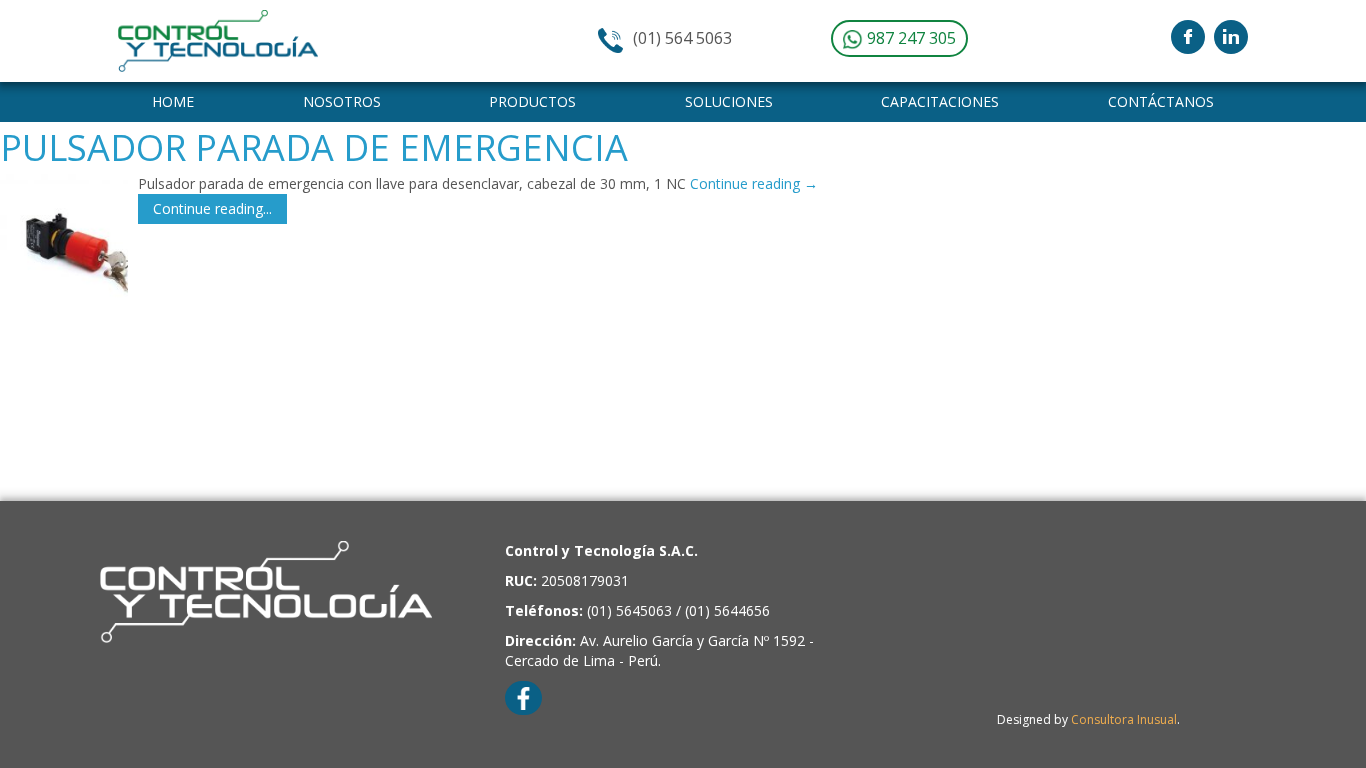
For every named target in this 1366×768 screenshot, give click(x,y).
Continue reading (754, 183)
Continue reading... (212, 208)
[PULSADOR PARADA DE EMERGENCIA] (64, 238)
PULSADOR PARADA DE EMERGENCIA (314, 147)
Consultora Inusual (1124, 719)
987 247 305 (909, 38)
